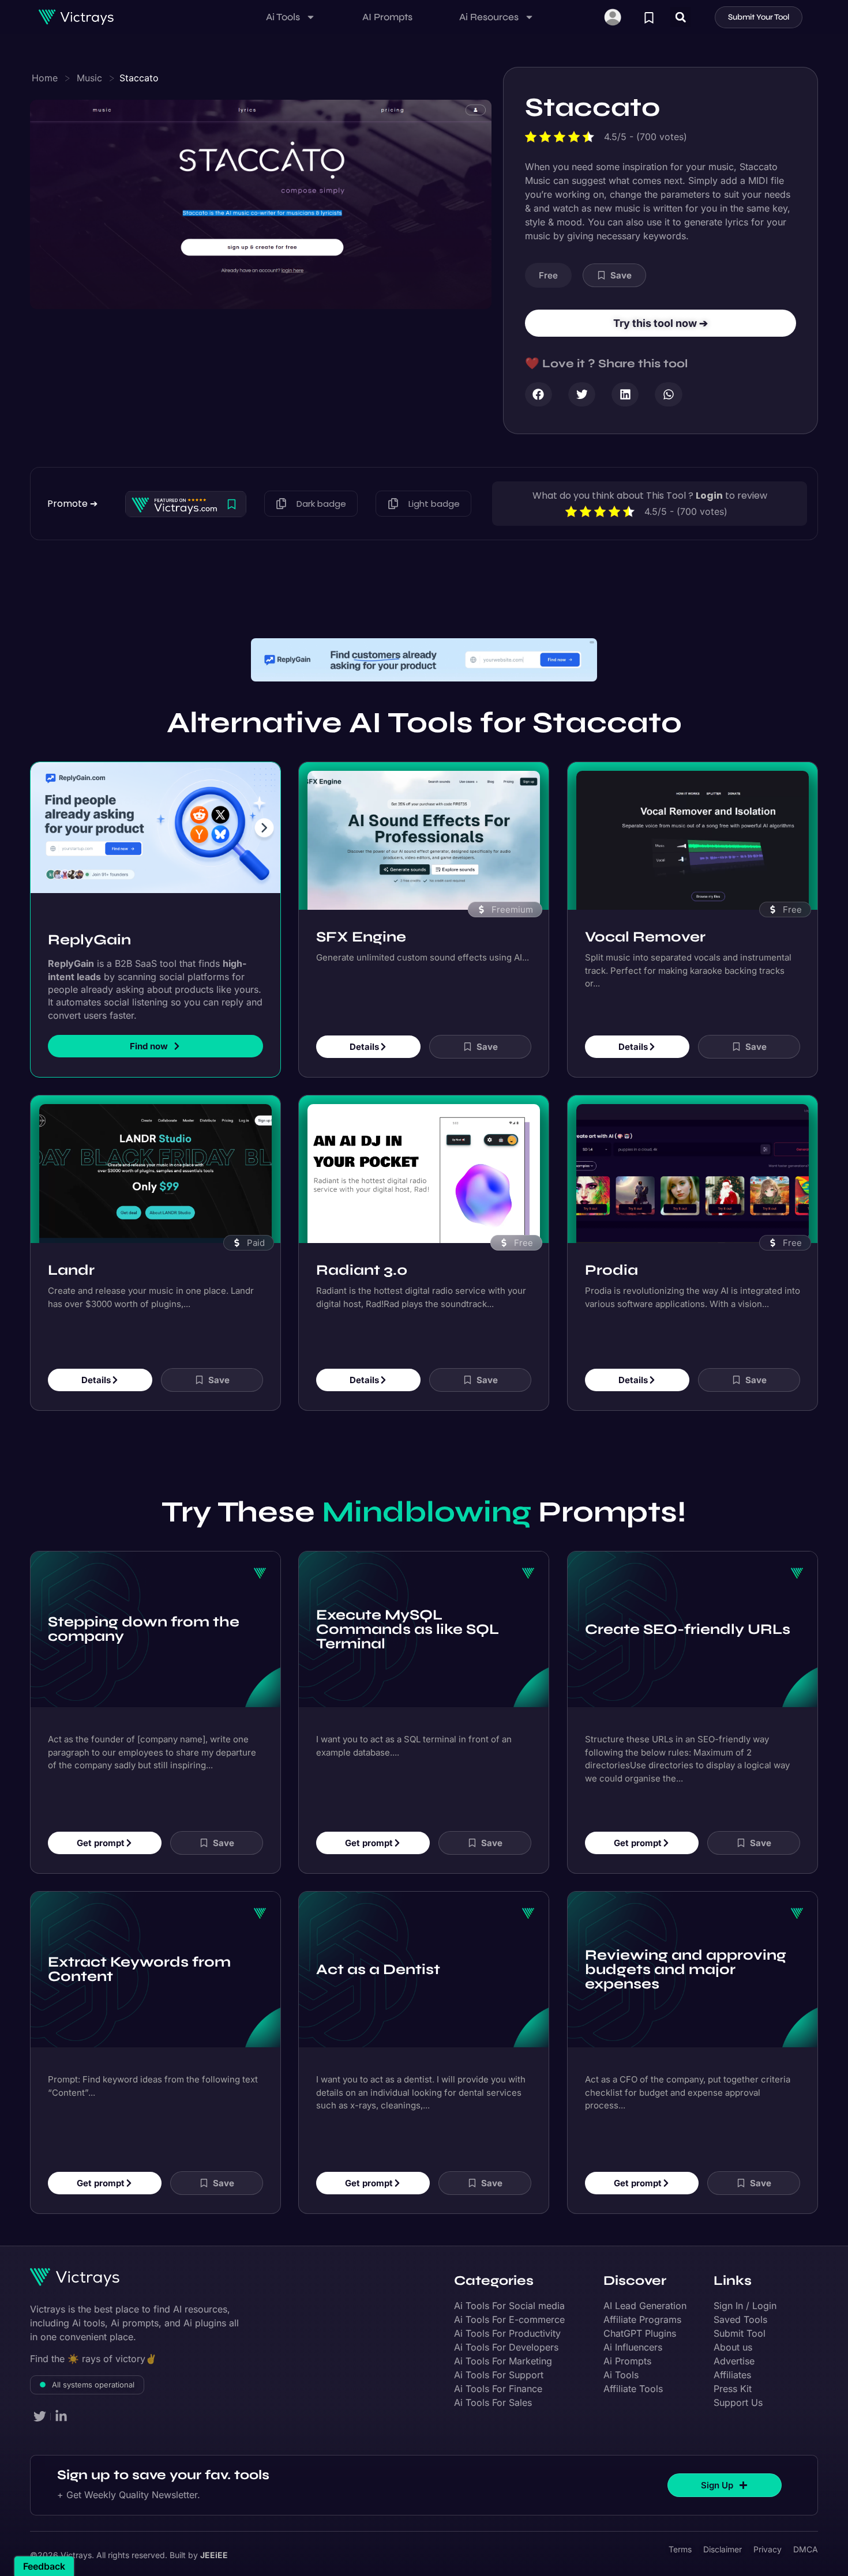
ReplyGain (89, 907)
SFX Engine (361, 904)
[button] (680, 17)
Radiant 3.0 (362, 1237)
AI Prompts (387, 17)
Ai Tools (283, 17)
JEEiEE (214, 2523)
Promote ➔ (72, 504)
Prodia (611, 1237)
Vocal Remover (645, 904)
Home (45, 78)
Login (709, 496)
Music (89, 78)
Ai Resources (489, 17)
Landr (71, 1237)
